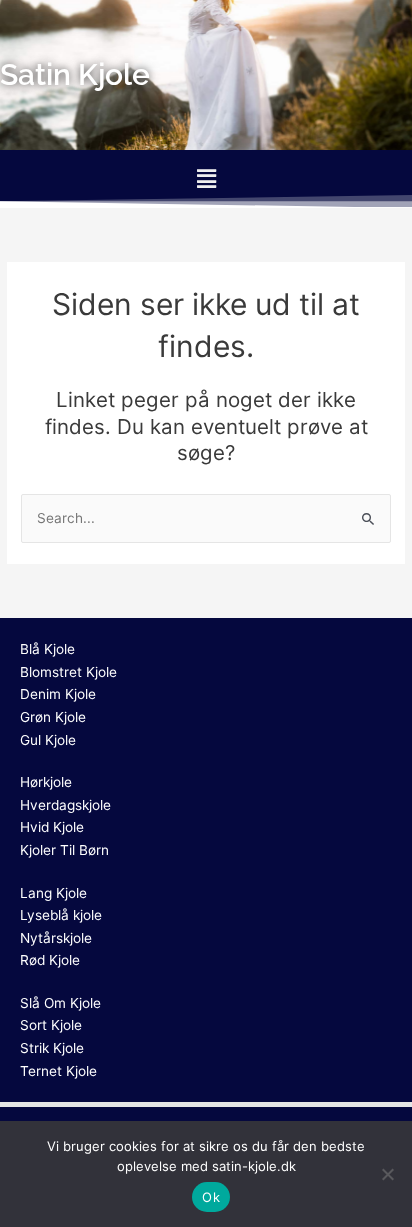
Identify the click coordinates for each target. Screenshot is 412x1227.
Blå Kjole (47, 649)
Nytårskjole (56, 938)
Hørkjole (46, 782)
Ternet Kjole (58, 1071)
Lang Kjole (53, 893)
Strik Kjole (52, 1048)
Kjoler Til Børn (64, 850)
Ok (211, 1197)
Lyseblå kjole (61, 915)
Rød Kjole (50, 960)
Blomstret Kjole (68, 672)
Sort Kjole (51, 1025)
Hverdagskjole (65, 805)
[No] (387, 1174)
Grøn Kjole (53, 717)
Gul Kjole (48, 740)
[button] (206, 178)
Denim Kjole (58, 694)
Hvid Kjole (52, 827)
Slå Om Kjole (60, 1003)
